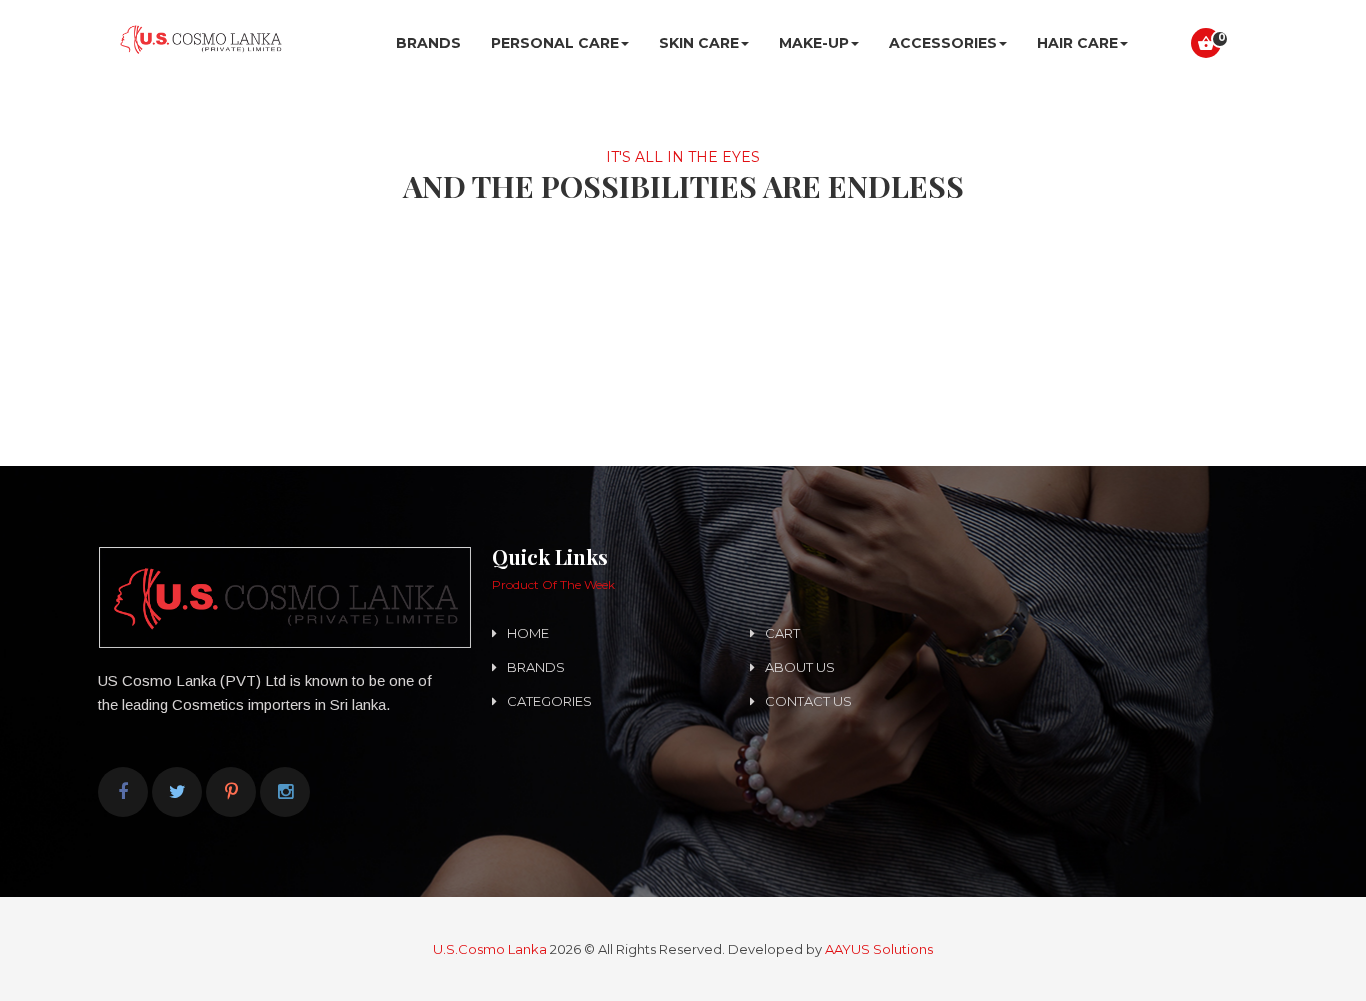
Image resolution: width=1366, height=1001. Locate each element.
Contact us (808, 701)
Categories (549, 701)
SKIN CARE (699, 43)
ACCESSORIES (943, 43)
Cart (782, 633)
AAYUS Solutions (879, 949)
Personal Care (555, 43)
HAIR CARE (1077, 43)
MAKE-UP (814, 43)
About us (800, 667)
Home (528, 633)
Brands (428, 43)
